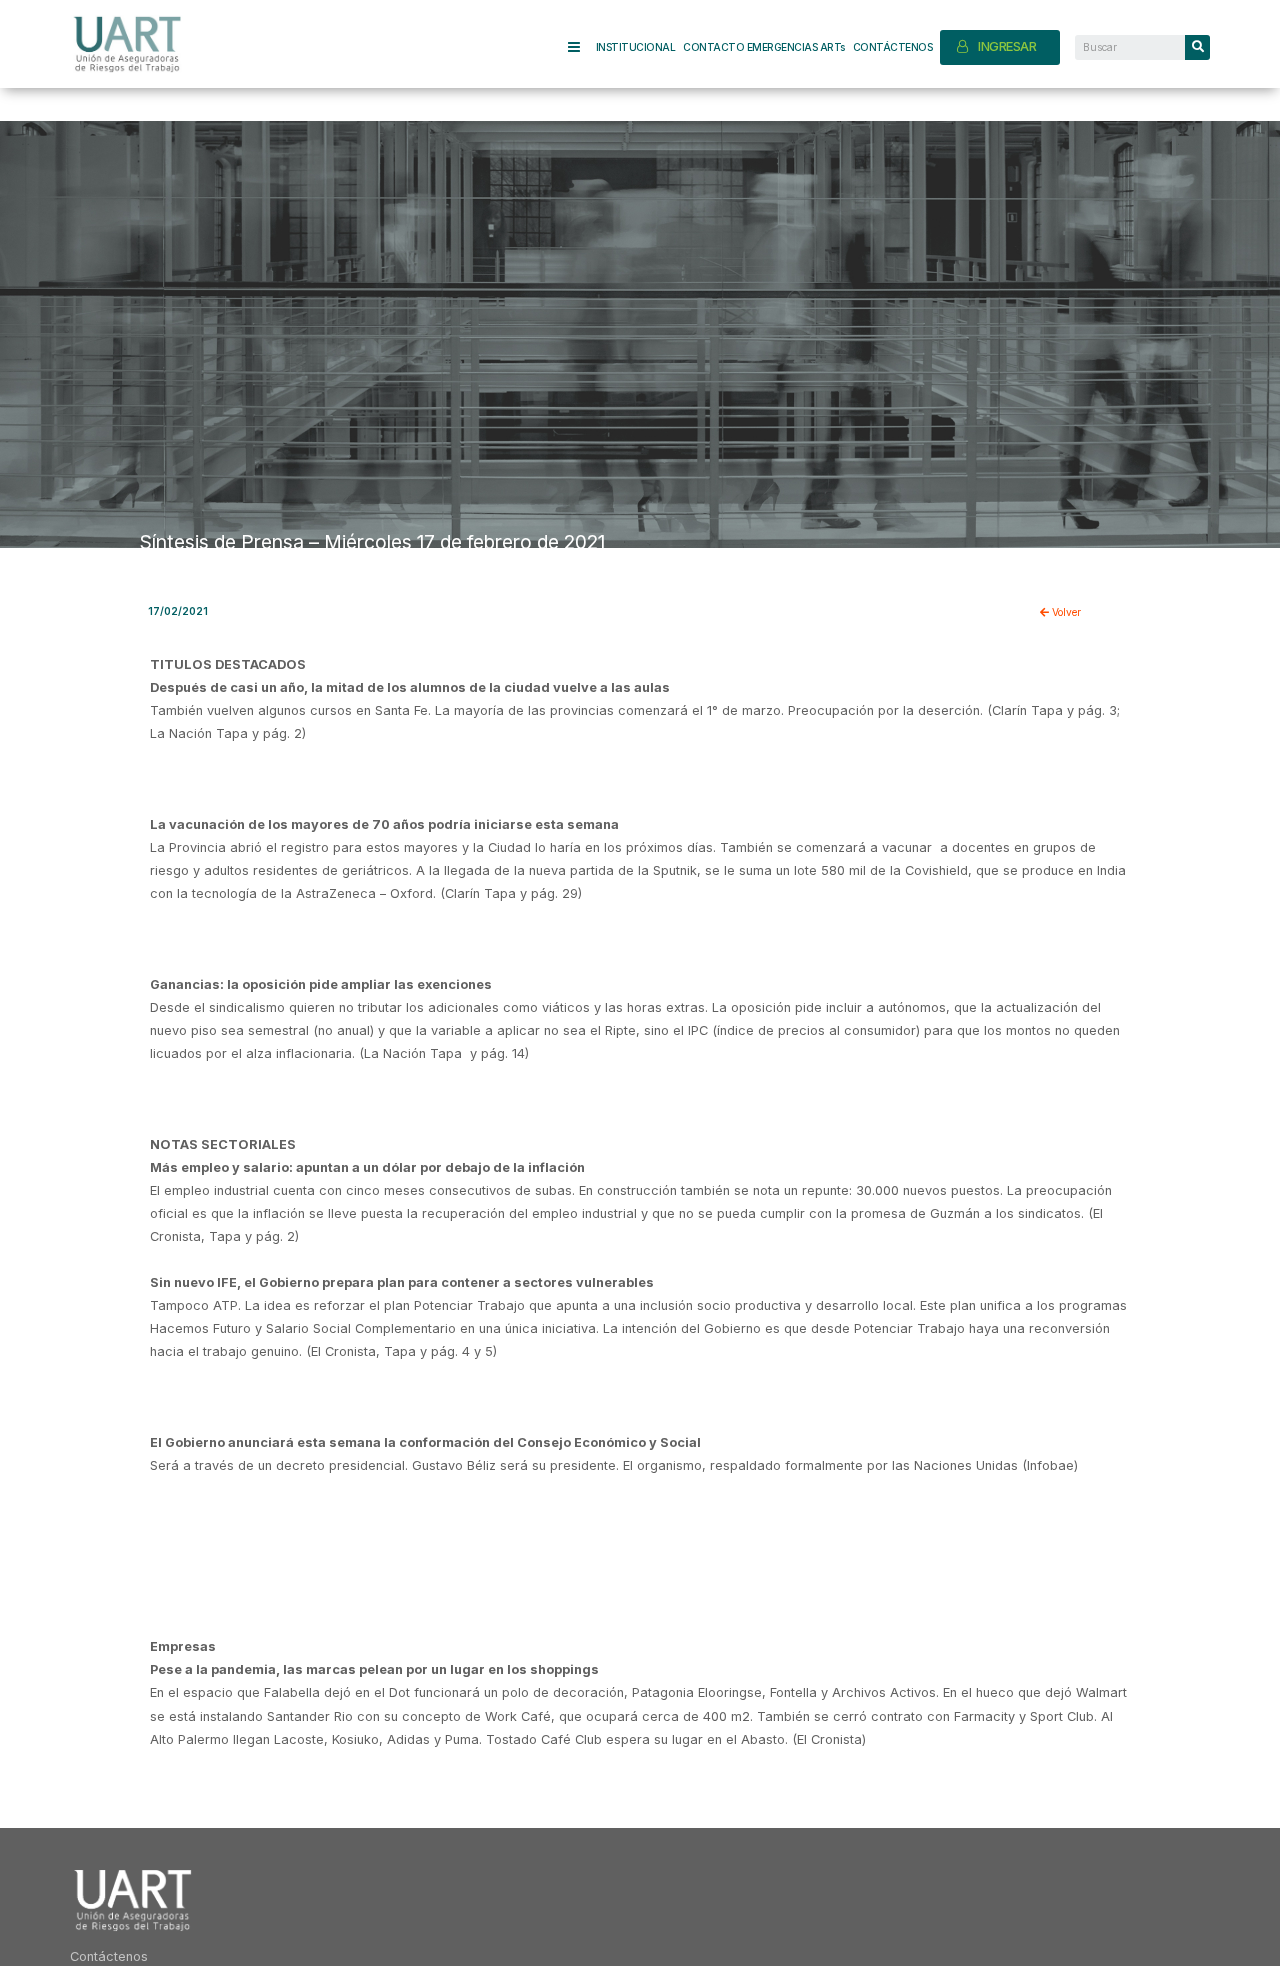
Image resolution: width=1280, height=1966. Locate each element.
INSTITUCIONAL (636, 47)
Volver (1065, 612)
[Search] (1197, 47)
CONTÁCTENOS (893, 47)
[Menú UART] (582, 47)
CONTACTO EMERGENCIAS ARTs (764, 47)
